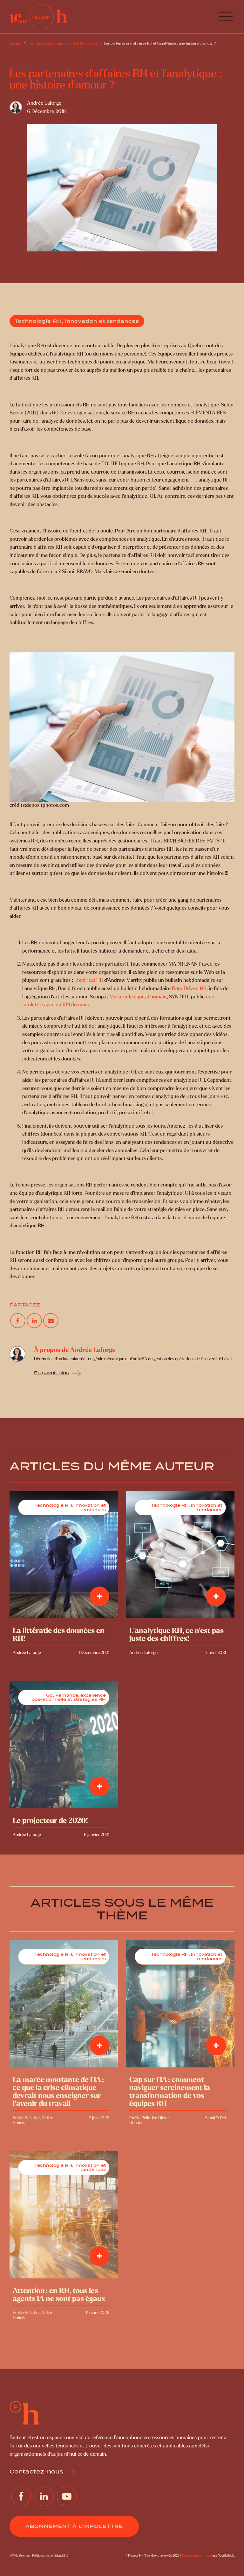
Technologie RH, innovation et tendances (77, 321)
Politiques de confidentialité (50, 2555)
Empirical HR (89, 980)
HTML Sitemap (20, 2555)
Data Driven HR (189, 988)
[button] (226, 17)
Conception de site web (197, 2555)
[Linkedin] (34, 1321)
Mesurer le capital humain (138, 997)
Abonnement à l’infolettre (74, 2526)
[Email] (51, 1321)
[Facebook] (18, 1321)
